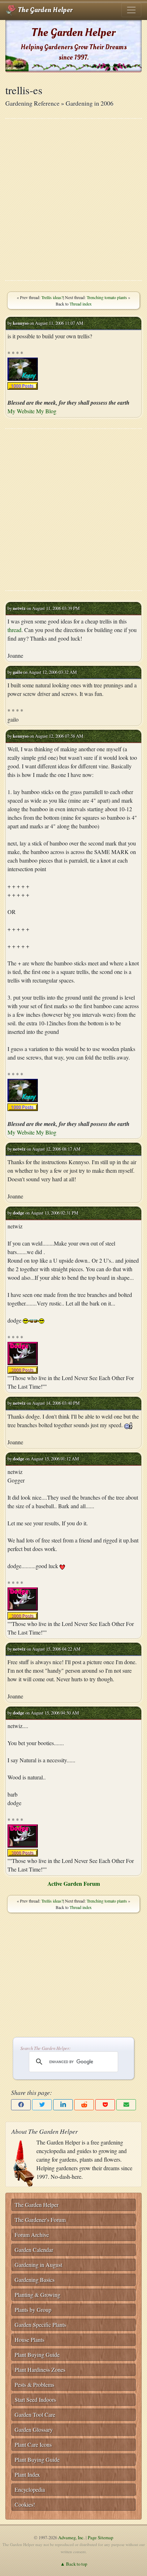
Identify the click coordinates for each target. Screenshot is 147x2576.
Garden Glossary (34, 2429)
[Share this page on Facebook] (21, 2105)
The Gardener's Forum (40, 2220)
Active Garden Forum (74, 1883)
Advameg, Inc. (71, 2537)
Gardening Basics (35, 2280)
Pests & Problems (34, 2385)
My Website (21, 411)
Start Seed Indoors (35, 2400)
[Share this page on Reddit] (84, 2105)
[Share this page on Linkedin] (63, 2105)
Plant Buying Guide (37, 2355)
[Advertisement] (73, 199)
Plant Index (27, 2474)
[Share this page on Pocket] (105, 2105)
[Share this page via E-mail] (126, 2105)
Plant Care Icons (33, 2444)
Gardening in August (38, 2265)
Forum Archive (32, 2235)
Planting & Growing (37, 2295)
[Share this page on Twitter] (42, 2105)
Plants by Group (33, 2310)
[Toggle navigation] (131, 10)
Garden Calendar (34, 2250)
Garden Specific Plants (40, 2325)
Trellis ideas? (52, 297)
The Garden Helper (44, 10)
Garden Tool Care (35, 2415)
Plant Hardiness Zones (40, 2370)
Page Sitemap (100, 2537)
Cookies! (25, 2504)
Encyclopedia (30, 2489)
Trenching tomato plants (107, 297)
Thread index (81, 304)
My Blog (46, 411)
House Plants (29, 2340)
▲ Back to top (74, 2564)
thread (14, 630)
